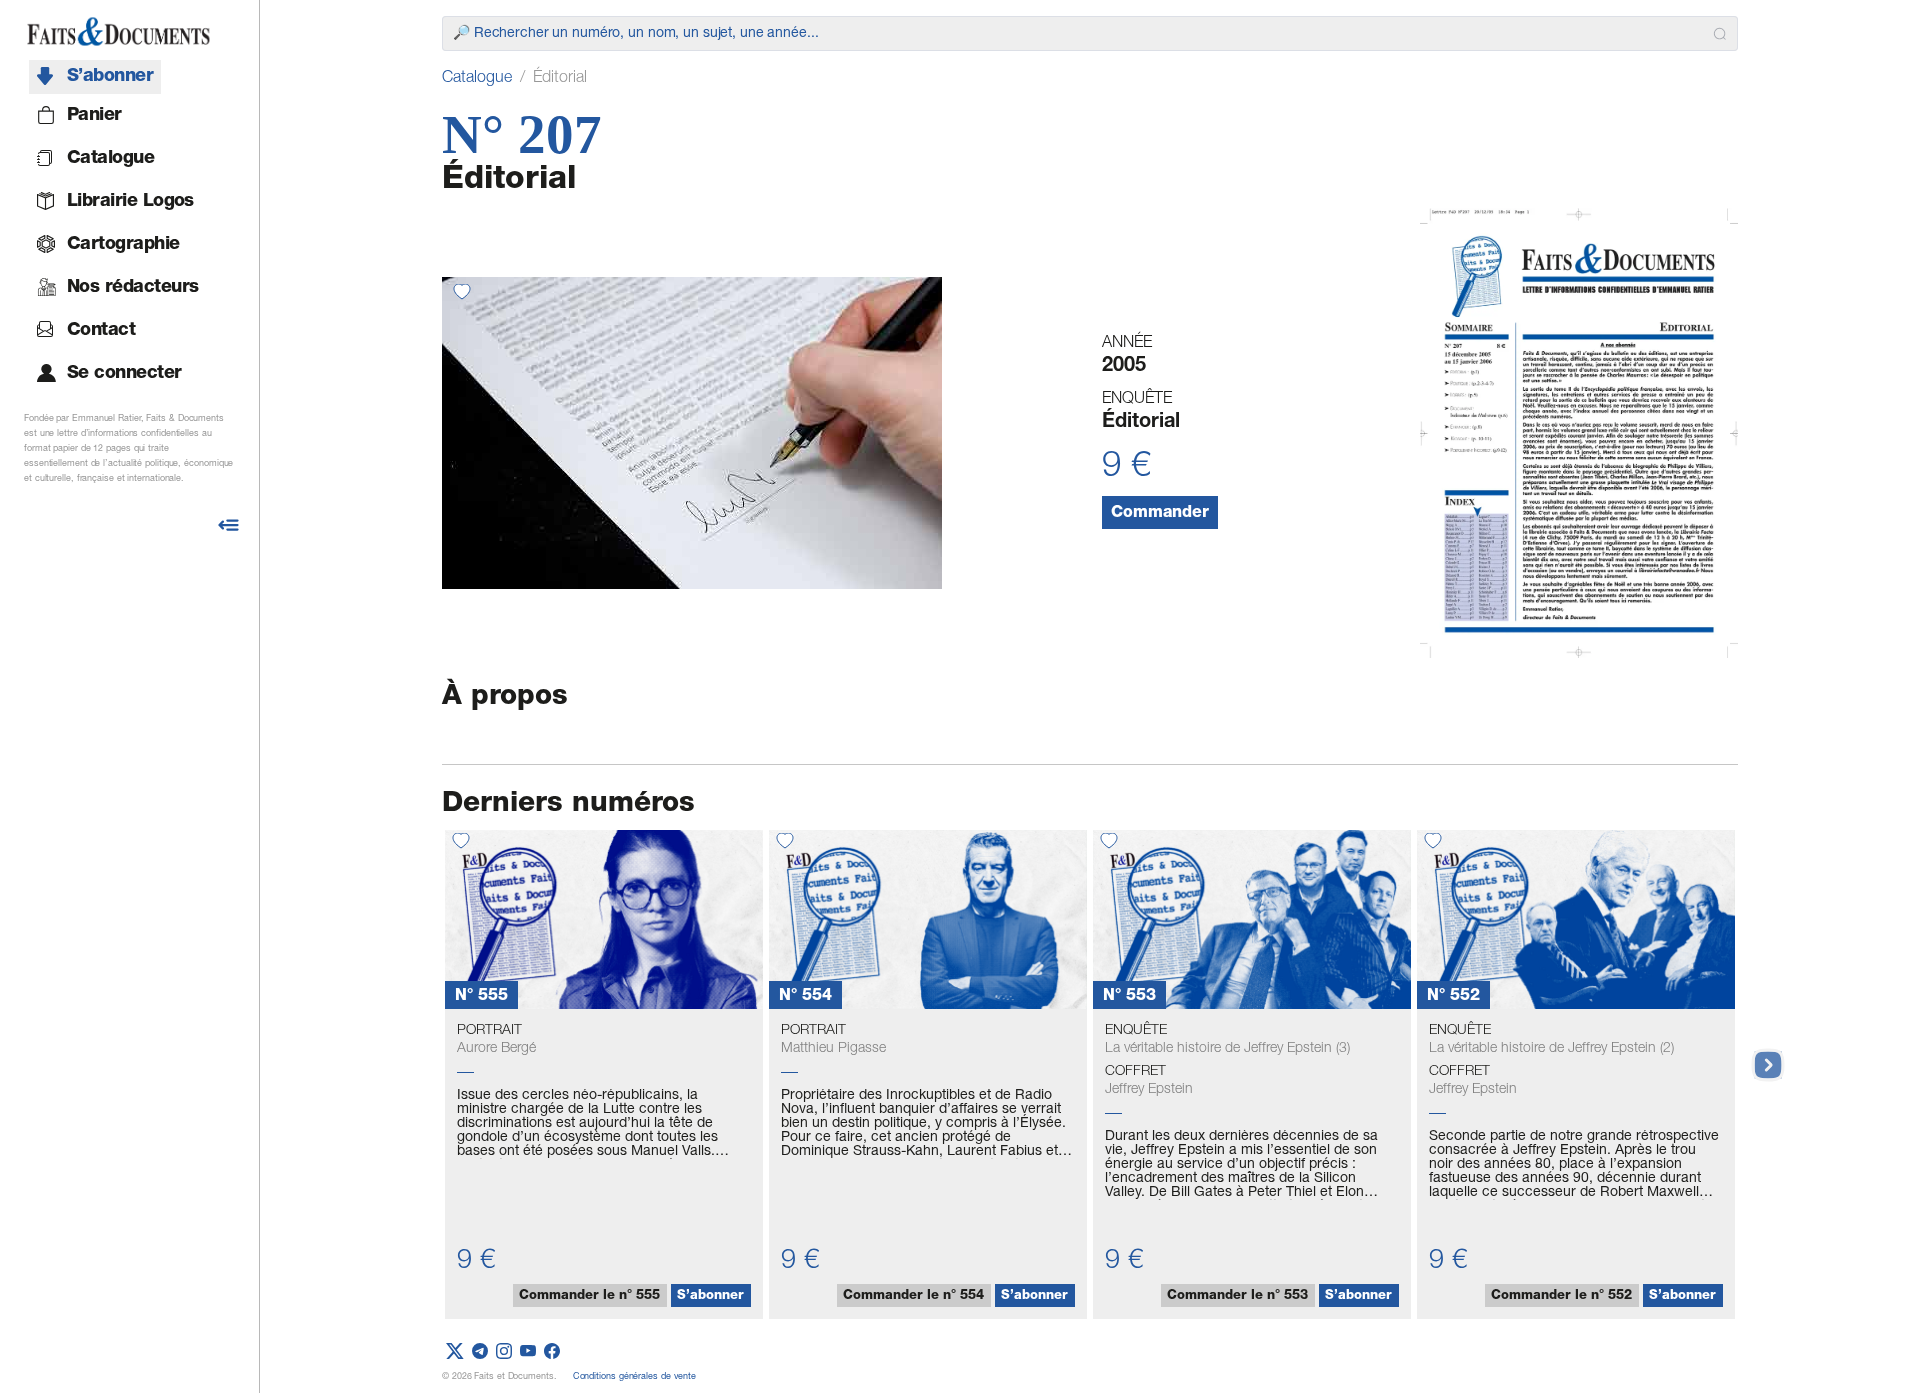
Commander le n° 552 (1561, 1296)
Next (1758, 1055)
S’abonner (710, 1296)
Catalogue (477, 79)
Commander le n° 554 (913, 1296)
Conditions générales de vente (634, 1377)
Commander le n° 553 (1237, 1296)
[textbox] (1079, 34)
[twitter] (455, 1352)
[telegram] (480, 1352)
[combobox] (1090, 33)
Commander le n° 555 (589, 1296)
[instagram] (504, 1352)
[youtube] (528, 1352)
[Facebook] (552, 1352)
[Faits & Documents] (118, 32)
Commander (1160, 514)
